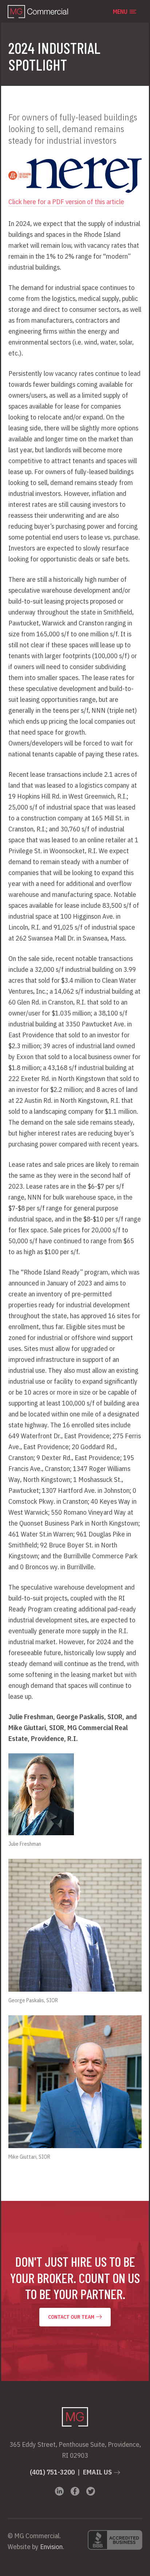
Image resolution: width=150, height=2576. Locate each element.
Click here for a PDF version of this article (66, 202)
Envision (51, 2547)
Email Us (97, 2472)
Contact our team (72, 2317)
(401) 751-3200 (52, 2472)
